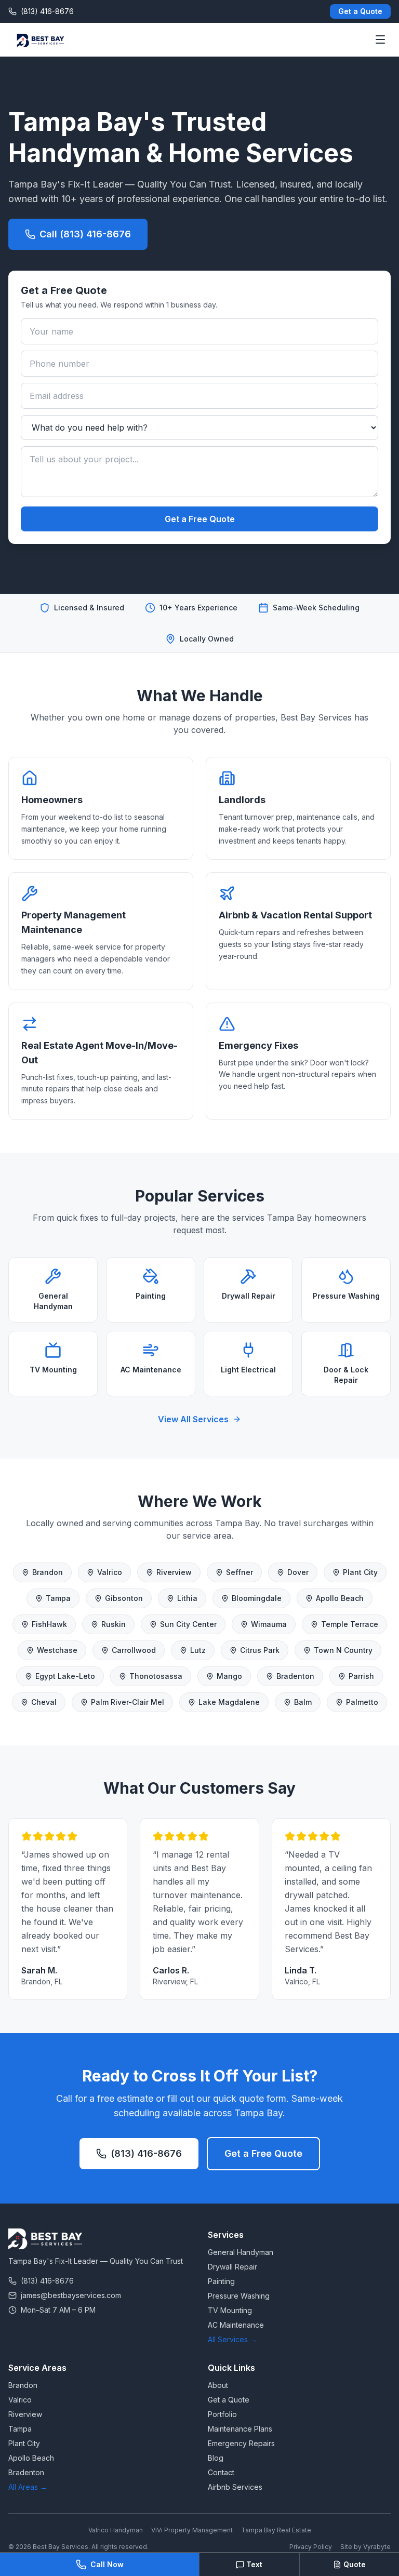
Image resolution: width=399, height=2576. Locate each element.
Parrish (361, 1676)
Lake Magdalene (229, 1702)
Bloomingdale (257, 1598)
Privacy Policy (311, 2547)
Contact (221, 2472)
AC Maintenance (236, 2325)
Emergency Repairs (241, 2443)
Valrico (110, 1572)
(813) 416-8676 (146, 2153)
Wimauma (269, 1624)
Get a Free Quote (200, 519)
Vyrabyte (377, 2547)
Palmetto (362, 1702)
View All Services (193, 1419)
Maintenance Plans (240, 2429)
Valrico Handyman (116, 2530)
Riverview (174, 1572)
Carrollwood (134, 1650)
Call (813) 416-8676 (85, 234)
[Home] (39, 39)
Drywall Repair (232, 2267)
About (218, 2385)
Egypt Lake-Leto (65, 1676)
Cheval (44, 1702)
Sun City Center (188, 1624)
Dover (298, 1572)
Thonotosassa (156, 1676)
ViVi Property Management (192, 2530)
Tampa (58, 1598)
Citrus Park (260, 1650)
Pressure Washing (239, 2296)
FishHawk (49, 1624)
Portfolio (222, 2414)
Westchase (57, 1650)
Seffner (240, 1572)
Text (254, 2564)
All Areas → (28, 2487)
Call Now (107, 2564)
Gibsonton (124, 1598)
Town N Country (343, 1650)
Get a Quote (360, 11)
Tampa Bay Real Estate (276, 2530)
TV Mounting (230, 2310)
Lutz (198, 1650)
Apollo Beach (340, 1598)
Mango (229, 1676)
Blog (216, 2458)
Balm (303, 1702)
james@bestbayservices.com (71, 2295)
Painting (221, 2281)
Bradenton (295, 1676)
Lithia (187, 1598)
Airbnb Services (235, 2487)
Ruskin (114, 1624)
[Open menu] (380, 39)
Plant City (360, 1572)
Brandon (48, 1572)
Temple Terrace (350, 1624)
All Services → (232, 2339)
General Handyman (241, 2252)
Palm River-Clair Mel (128, 1702)
